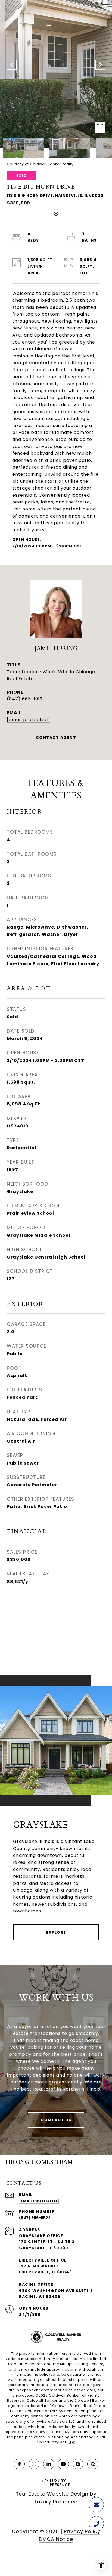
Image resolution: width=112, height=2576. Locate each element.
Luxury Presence (56, 2502)
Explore (56, 1932)
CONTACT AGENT (56, 737)
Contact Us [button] (56, 2120)
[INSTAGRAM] (34, 2464)
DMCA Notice (56, 2539)
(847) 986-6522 (35, 2218)
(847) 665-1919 (25, 699)
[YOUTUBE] (63, 2464)
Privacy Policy (82, 2531)
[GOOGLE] (78, 2464)
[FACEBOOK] (19, 2464)
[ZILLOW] (93, 2464)
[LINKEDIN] (49, 2464)
